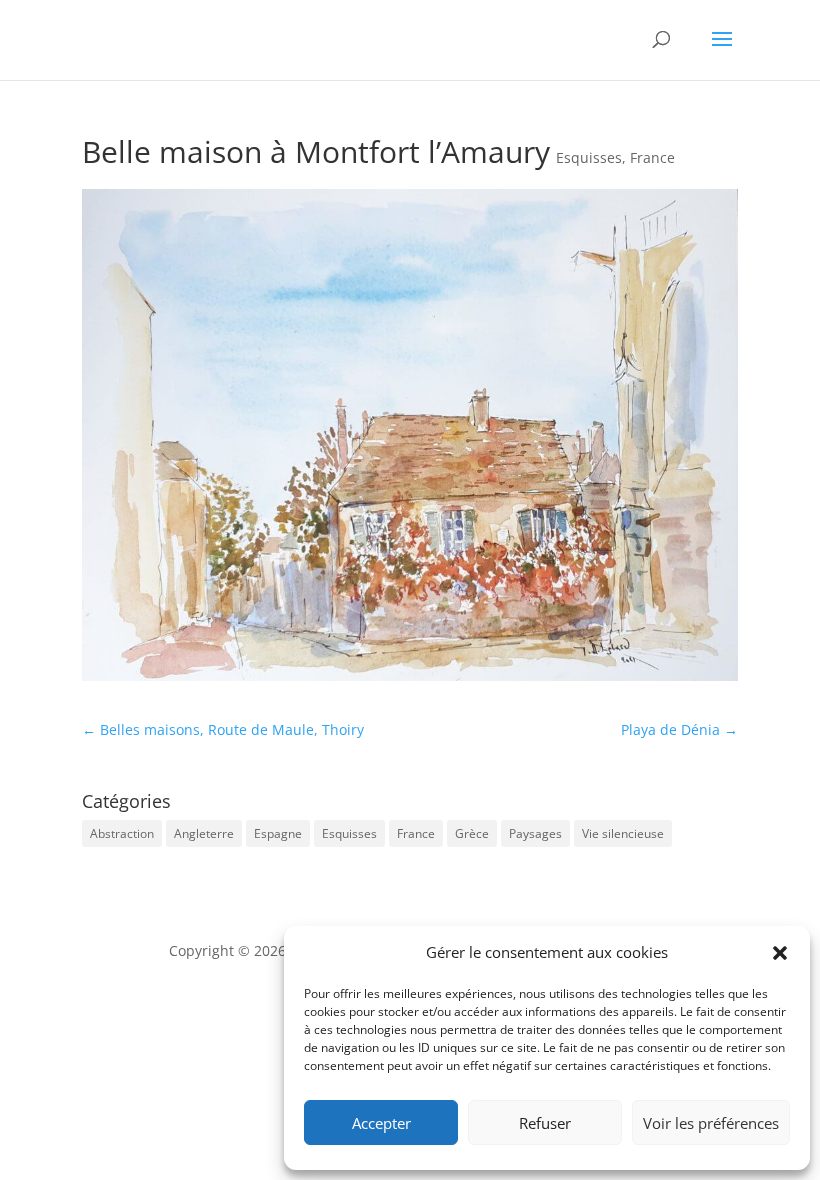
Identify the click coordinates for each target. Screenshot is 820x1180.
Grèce (472, 833)
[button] (780, 953)
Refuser (545, 1123)
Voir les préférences (711, 1123)
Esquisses (589, 157)
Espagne (278, 833)
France (652, 157)
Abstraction (122, 833)
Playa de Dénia (679, 729)
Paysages (535, 833)
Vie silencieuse (623, 833)
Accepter (381, 1123)
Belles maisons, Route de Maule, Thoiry (223, 729)
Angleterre (204, 833)
